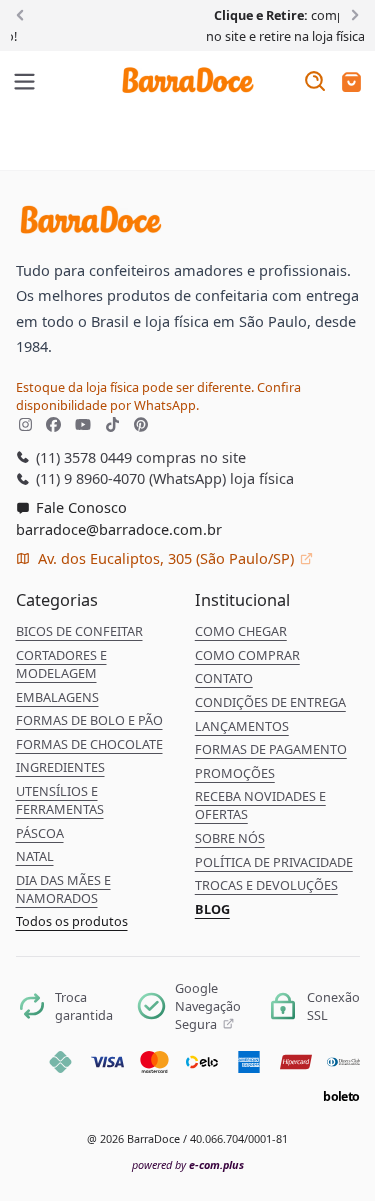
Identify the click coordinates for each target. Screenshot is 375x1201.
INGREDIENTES (60, 767)
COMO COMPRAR (247, 655)
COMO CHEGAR (241, 631)
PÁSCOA (40, 833)
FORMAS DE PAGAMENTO (271, 749)
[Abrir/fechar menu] (25, 83)
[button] (351, 83)
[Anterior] (23, 14)
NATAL (35, 856)
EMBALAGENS (57, 697)
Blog (212, 909)
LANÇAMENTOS (242, 726)
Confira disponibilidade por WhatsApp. (158, 396)
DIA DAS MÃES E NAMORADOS (63, 889)
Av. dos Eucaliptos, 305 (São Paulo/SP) (166, 558)
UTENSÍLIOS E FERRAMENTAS (60, 800)
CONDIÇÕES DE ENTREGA (270, 702)
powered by (188, 1164)
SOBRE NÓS (230, 838)
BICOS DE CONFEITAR (79, 631)
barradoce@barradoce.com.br (119, 529)
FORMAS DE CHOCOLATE (89, 744)
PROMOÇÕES (235, 773)
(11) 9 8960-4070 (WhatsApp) (129, 478)
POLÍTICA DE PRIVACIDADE (274, 862)
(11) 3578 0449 (82, 457)
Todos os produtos (72, 921)
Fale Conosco (79, 507)
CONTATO (224, 678)
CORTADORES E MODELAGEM (61, 664)
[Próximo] (351, 14)
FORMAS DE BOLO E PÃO (89, 720)
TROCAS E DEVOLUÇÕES (266, 885)
